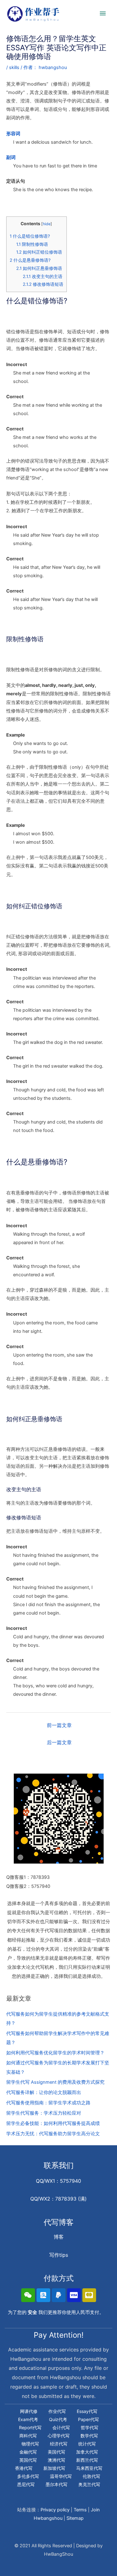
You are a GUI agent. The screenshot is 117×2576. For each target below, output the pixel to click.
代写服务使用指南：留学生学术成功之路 (48, 2103)
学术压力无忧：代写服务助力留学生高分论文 (53, 2134)
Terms (80, 2510)
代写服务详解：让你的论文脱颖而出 (44, 2092)
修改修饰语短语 (43, 284)
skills (14, 67)
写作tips (59, 2255)
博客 (59, 2237)
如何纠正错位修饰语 (39, 252)
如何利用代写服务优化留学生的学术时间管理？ (55, 2053)
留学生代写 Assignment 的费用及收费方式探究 (55, 2082)
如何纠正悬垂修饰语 (39, 268)
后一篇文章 (59, 1742)
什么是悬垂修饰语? (30, 260)
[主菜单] (103, 14)
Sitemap (75, 2518)
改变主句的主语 (43, 276)
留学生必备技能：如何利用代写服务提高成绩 (53, 2123)
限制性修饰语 (32, 244)
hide (47, 224)
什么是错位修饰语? (30, 236)
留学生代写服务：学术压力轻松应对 (44, 2113)
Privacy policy (55, 2510)
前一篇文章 (59, 1725)
